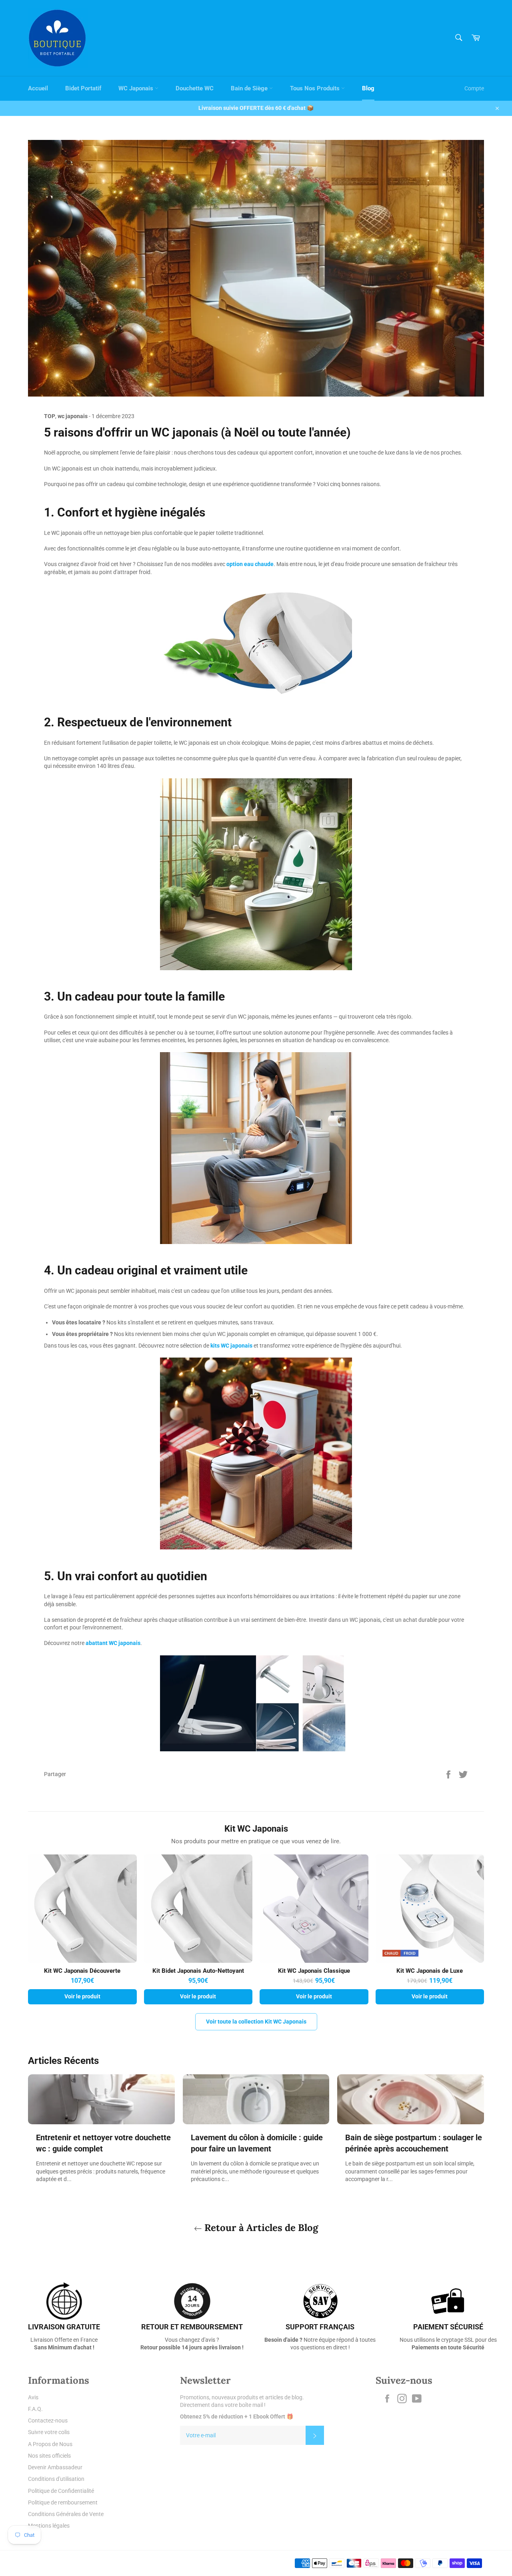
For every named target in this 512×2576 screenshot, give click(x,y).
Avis (33, 2397)
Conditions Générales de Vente (66, 2514)
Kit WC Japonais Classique (314, 1971)
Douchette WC (195, 88)
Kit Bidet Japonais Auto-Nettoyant (198, 1971)
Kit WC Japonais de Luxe (430, 1971)
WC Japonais (137, 88)
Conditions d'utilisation (56, 2479)
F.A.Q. (35, 2409)
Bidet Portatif (83, 88)
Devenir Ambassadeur (55, 2467)
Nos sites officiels (49, 2456)
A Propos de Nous (50, 2444)
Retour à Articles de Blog (260, 2228)
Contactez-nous (48, 2420)
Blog (368, 88)
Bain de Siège (250, 88)
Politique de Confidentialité (61, 2491)
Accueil (38, 88)
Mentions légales (49, 2526)
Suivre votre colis (49, 2432)
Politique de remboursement (63, 2502)
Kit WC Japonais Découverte (82, 1971)
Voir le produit (82, 1996)
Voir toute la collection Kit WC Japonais (256, 2022)
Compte (474, 88)
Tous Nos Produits (316, 88)
